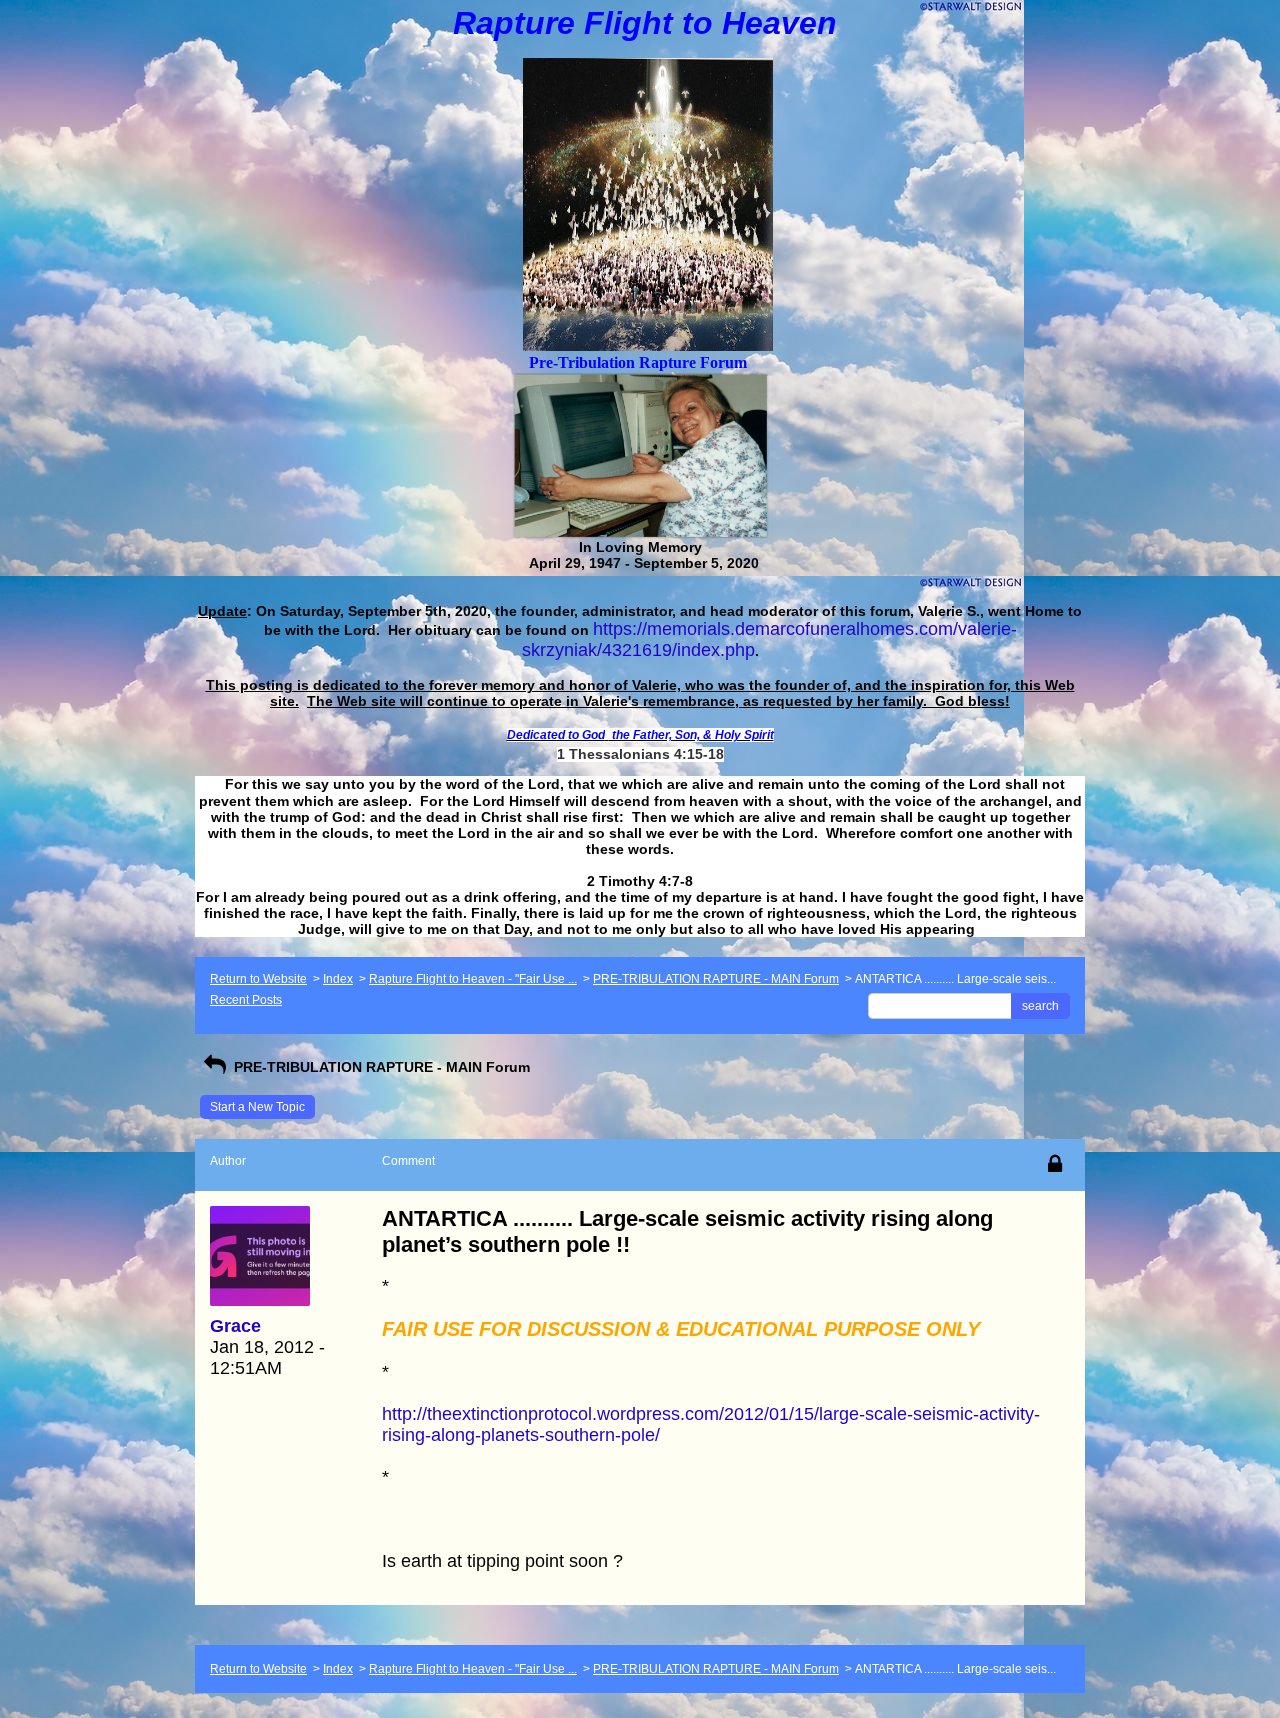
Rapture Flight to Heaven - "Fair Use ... (473, 979)
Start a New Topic (257, 1107)
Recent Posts (246, 1000)
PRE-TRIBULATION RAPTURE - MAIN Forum (716, 979)
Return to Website (258, 979)
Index (338, 979)
